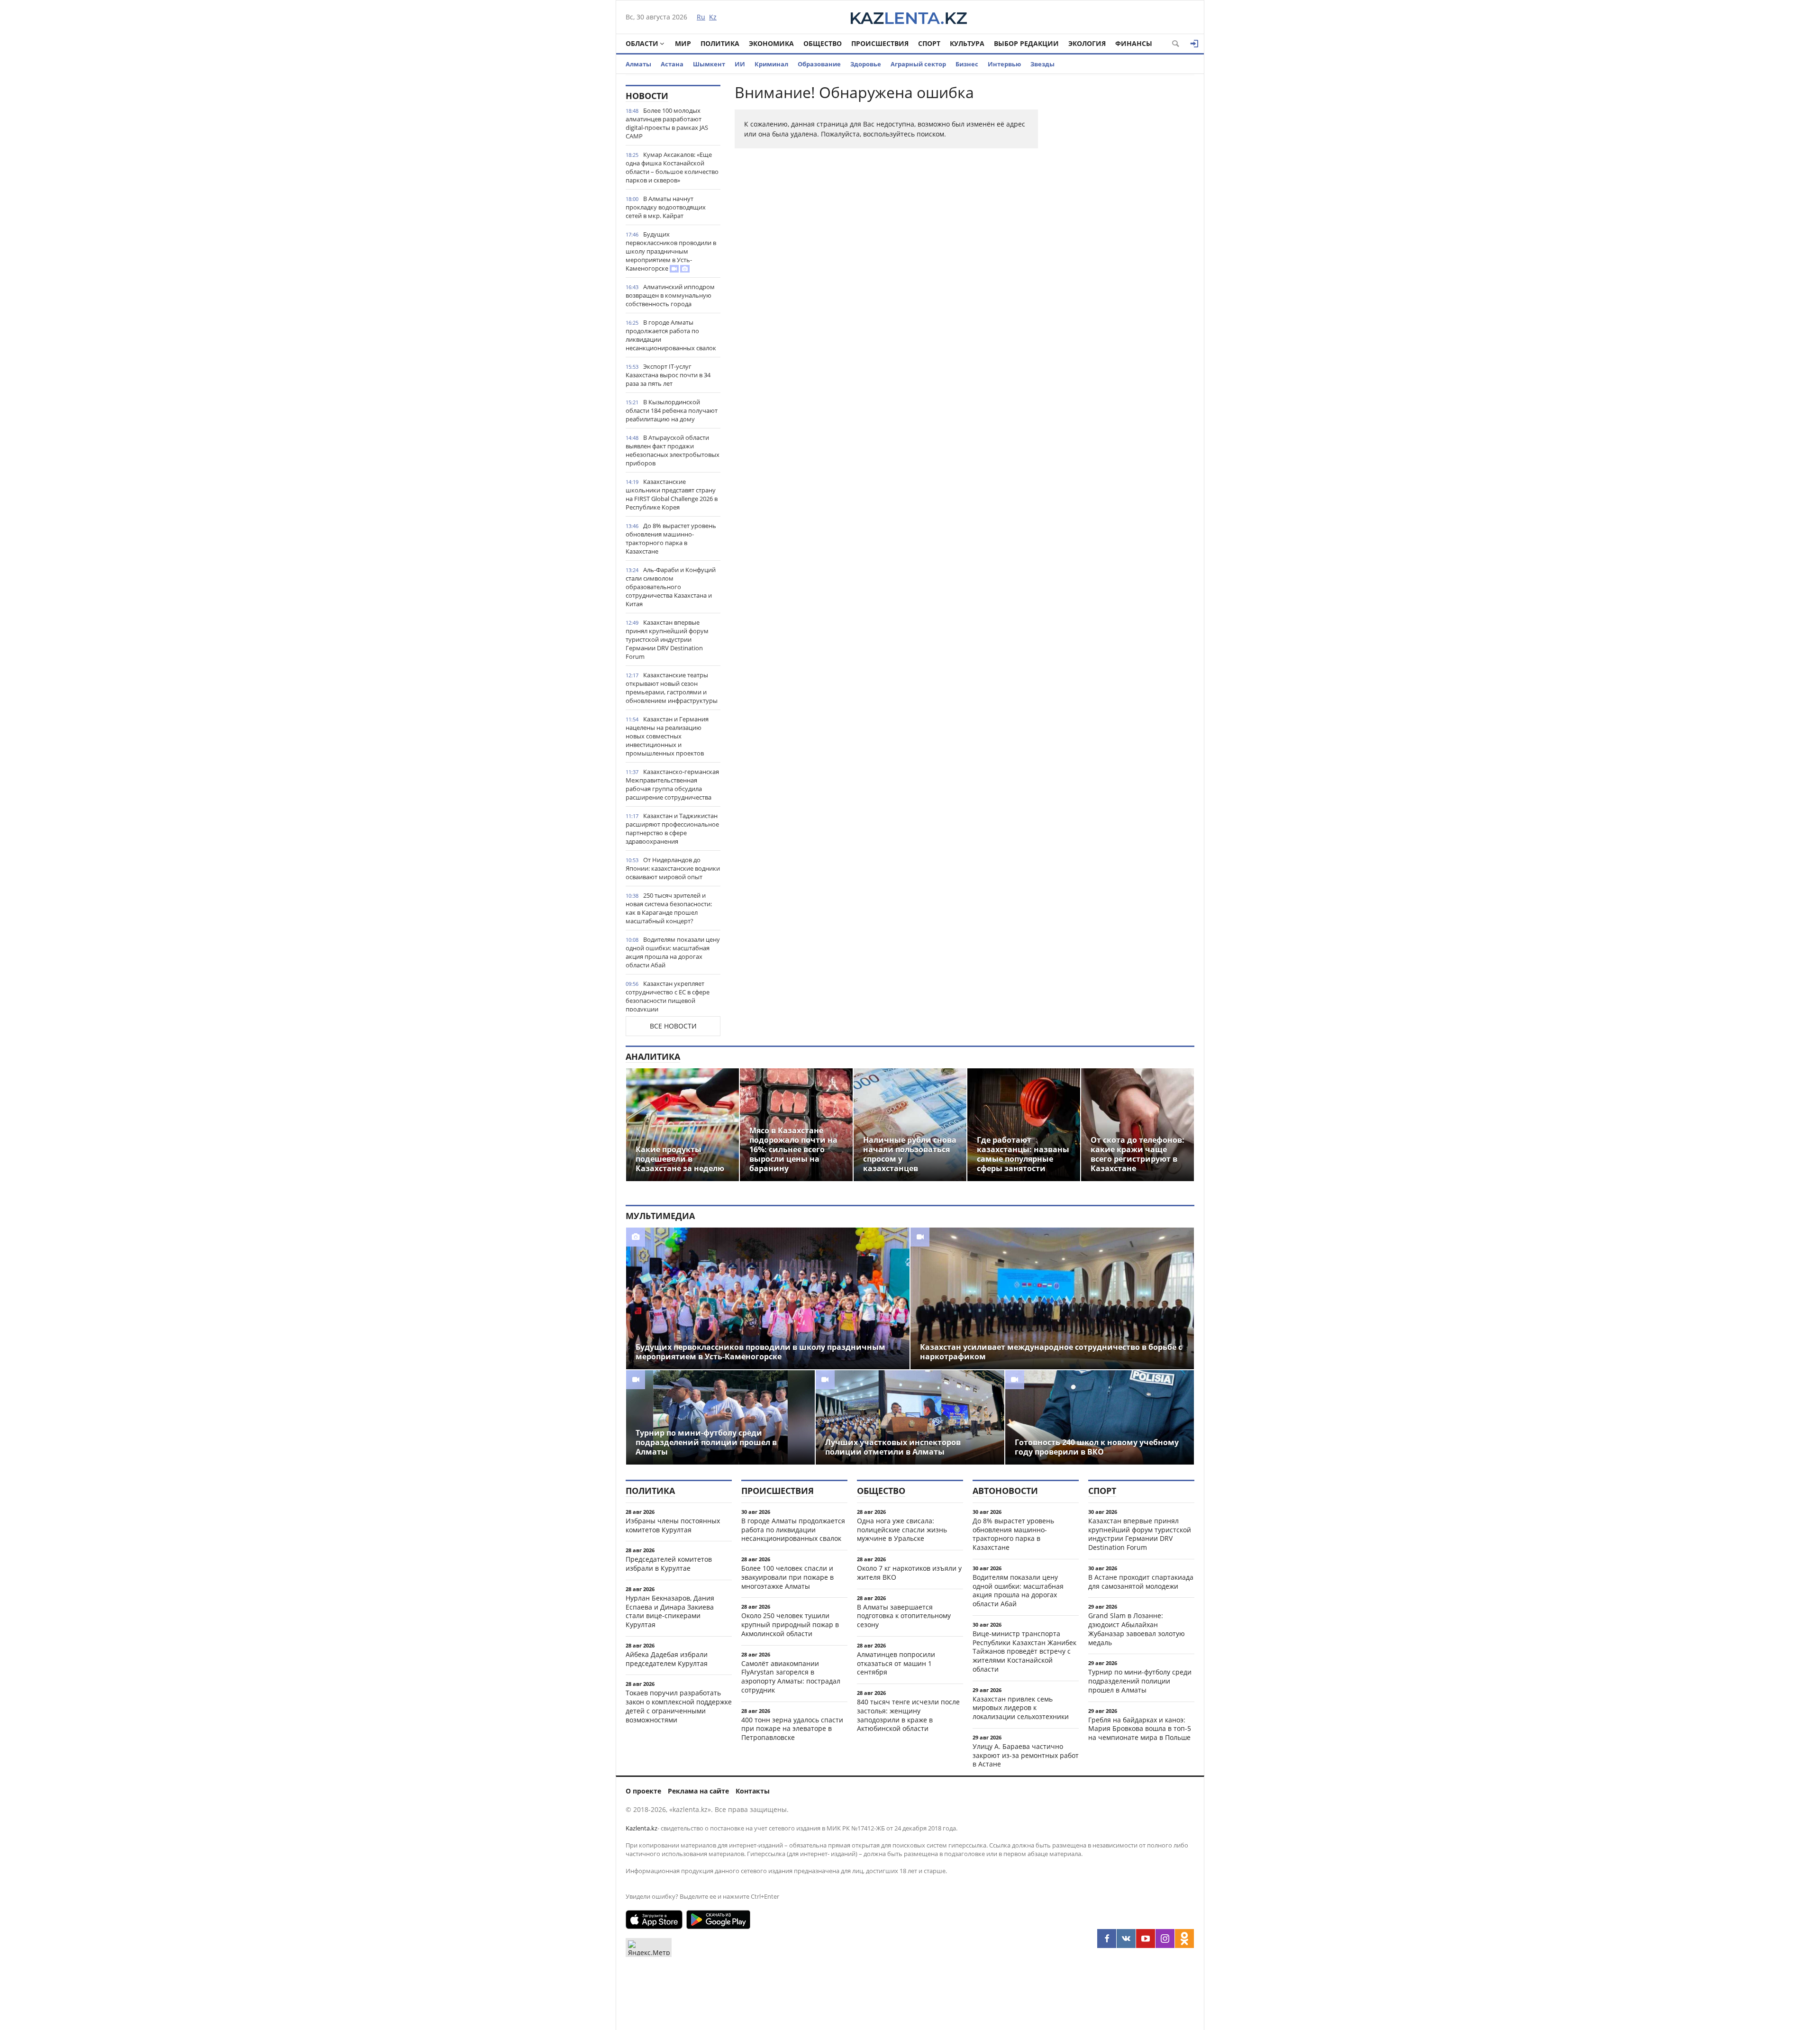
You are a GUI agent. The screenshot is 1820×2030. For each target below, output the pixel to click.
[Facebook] (1107, 1939)
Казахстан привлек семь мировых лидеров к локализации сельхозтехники (1021, 1708)
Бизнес (967, 64)
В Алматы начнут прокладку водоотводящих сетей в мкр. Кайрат (666, 207)
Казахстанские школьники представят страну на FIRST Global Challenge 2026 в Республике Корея (672, 494)
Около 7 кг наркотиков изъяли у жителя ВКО (909, 1573)
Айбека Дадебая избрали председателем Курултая (667, 1659)
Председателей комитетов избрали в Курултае (669, 1564)
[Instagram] (1165, 1939)
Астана (672, 64)
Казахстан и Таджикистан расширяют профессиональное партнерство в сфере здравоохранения (672, 828)
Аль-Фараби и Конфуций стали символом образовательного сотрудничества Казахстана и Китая (671, 587)
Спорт (929, 43)
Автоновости (1005, 1491)
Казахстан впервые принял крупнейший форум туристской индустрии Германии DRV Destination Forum (667, 639)
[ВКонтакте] (1126, 1939)
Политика (720, 43)
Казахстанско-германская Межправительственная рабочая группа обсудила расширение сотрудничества (672, 784)
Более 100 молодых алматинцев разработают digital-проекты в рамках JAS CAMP (667, 123)
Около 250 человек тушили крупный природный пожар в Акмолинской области (790, 1625)
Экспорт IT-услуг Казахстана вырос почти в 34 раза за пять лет (668, 375)
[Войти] (1194, 44)
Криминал (771, 64)
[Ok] (1184, 1939)
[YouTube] (1146, 1939)
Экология (1087, 43)
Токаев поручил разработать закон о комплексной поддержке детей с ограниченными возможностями (679, 1706)
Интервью (1004, 64)
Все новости (673, 1026)
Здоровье (866, 64)
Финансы (1134, 43)
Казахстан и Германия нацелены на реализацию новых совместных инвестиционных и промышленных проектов (667, 736)
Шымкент (709, 64)
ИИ (740, 64)
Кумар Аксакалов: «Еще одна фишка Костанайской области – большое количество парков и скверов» (672, 167)
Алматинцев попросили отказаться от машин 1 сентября (896, 1663)
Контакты (753, 1791)
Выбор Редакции (1026, 43)
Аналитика (653, 1056)
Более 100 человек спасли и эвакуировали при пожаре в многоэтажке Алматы (787, 1577)
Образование (819, 64)
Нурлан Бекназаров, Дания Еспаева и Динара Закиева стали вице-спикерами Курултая (670, 1611)
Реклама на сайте (698, 1791)
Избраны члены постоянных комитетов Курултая (673, 1525)
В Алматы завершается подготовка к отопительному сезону (904, 1616)
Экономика (771, 43)
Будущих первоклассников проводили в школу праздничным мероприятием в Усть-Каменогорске (671, 251)
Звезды (1042, 64)
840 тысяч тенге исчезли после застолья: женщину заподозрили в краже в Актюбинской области (908, 1715)
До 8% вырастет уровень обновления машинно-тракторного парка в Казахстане (671, 538)
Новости (647, 96)
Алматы (638, 64)
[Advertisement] (1123, 227)
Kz (713, 17)
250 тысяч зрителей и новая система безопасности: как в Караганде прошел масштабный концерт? (669, 908)
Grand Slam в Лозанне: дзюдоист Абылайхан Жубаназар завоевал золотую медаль (1137, 1629)
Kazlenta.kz (642, 1828)
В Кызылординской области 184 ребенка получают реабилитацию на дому (672, 410)
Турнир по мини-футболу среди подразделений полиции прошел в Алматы (1140, 1681)
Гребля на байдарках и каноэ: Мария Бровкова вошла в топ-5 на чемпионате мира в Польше (1140, 1729)
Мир (683, 43)
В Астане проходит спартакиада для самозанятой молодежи (1141, 1582)
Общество (823, 43)
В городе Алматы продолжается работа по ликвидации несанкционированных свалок (671, 335)
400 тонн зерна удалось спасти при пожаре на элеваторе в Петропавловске (792, 1729)
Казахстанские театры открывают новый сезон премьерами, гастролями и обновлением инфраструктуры (672, 688)
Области (642, 43)
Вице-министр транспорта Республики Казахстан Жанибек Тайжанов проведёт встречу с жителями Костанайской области (1024, 1651)
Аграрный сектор (918, 64)
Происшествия (880, 43)
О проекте (643, 1791)
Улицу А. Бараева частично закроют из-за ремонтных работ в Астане (1026, 1755)
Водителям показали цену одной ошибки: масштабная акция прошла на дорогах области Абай (673, 952)
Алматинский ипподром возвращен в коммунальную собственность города (670, 295)
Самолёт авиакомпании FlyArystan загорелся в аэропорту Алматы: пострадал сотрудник (791, 1677)
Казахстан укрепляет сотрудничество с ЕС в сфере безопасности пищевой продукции (668, 996)
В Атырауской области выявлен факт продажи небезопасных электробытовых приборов (673, 450)
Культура (967, 43)
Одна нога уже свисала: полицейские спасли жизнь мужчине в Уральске (902, 1530)
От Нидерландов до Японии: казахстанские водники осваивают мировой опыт (673, 868)
